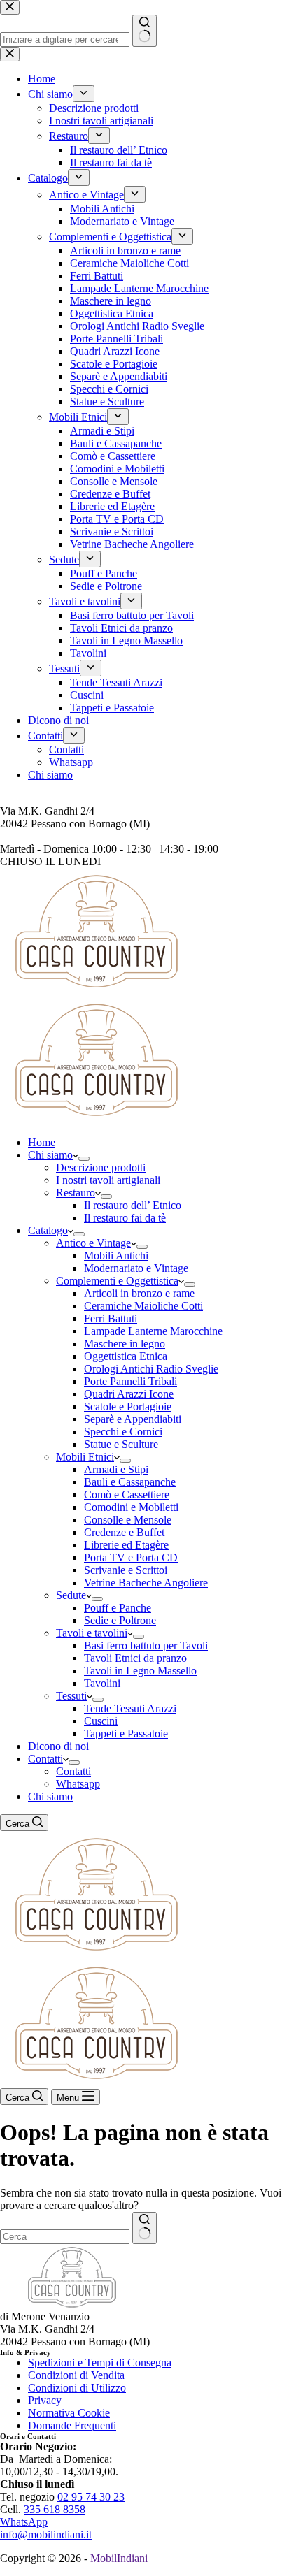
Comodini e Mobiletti (131, 1507)
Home (42, 1142)
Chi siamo (50, 1155)
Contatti (45, 1759)
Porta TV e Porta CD (131, 1557)
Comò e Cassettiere (127, 1495)
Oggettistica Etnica (126, 1356)
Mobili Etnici (85, 1457)
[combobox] (65, 2237)
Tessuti (71, 1696)
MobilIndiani (119, 2558)
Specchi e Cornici (123, 1432)
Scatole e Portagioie (128, 1406)
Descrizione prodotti (101, 1167)
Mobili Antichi (116, 1256)
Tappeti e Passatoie (126, 1734)
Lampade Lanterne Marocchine (153, 1331)
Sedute (71, 1595)
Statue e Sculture (121, 1444)
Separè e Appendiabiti (133, 1419)
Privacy (45, 2400)
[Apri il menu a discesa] (84, 1159)
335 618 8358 (55, 2509)
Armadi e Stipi (116, 1469)
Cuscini (101, 1721)
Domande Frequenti (72, 2425)
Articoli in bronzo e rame (139, 1293)
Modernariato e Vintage (136, 1268)
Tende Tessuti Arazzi (130, 1708)
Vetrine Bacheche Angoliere (146, 1583)
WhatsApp (24, 2522)
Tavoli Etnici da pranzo (135, 1658)
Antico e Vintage (93, 1243)
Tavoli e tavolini (92, 1633)
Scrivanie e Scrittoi (126, 1570)
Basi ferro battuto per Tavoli (146, 1645)
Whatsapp (78, 1784)
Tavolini (102, 1683)
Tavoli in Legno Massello (140, 1671)
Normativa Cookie (69, 2413)
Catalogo (48, 1230)
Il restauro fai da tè (125, 1218)
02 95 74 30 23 (91, 2497)
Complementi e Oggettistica (117, 1281)
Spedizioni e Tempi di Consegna (100, 2362)
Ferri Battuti (111, 1318)
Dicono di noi (58, 1746)
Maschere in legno (125, 1344)
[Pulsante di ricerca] (145, 2228)
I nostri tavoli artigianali (108, 1180)
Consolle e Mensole (128, 1520)
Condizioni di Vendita (76, 2375)
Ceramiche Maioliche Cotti (143, 1306)
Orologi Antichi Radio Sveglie (151, 1369)
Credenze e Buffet (124, 1532)
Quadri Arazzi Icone (129, 1394)
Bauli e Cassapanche (130, 1482)
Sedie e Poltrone (120, 1620)
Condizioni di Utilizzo (77, 2388)
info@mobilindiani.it (46, 2534)
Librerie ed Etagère (126, 1545)
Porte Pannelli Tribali (131, 1381)
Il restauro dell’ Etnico (133, 1205)
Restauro (76, 1193)
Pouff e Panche (118, 1608)
